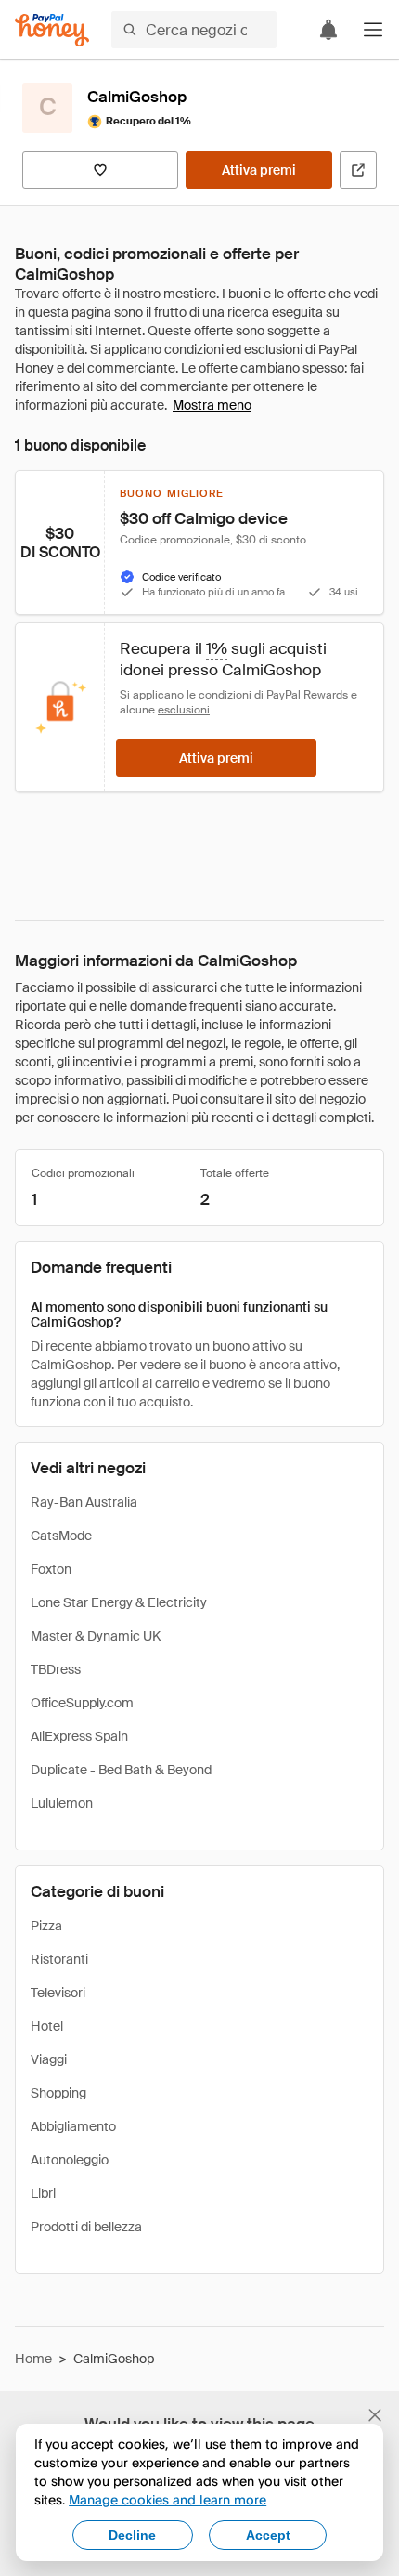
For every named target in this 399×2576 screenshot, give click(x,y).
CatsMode (61, 1536)
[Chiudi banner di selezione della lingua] (375, 2415)
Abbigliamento (73, 2126)
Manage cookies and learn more (167, 2499)
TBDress (56, 1669)
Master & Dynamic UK (96, 1636)
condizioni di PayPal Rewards (273, 695)
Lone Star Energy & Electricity (119, 1602)
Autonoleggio (70, 2160)
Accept (268, 2535)
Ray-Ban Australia (84, 1502)
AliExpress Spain (79, 1736)
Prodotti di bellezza (86, 2227)
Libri (43, 2193)
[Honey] (52, 30)
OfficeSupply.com (82, 1703)
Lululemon (62, 1803)
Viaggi (49, 2059)
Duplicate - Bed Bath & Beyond (121, 1770)
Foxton (51, 1569)
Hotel (47, 2026)
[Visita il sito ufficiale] (358, 170)
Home (33, 2359)
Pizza (46, 1926)
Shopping (58, 2093)
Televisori (58, 1993)
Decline (132, 2535)
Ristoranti (59, 1959)
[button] (373, 30)
